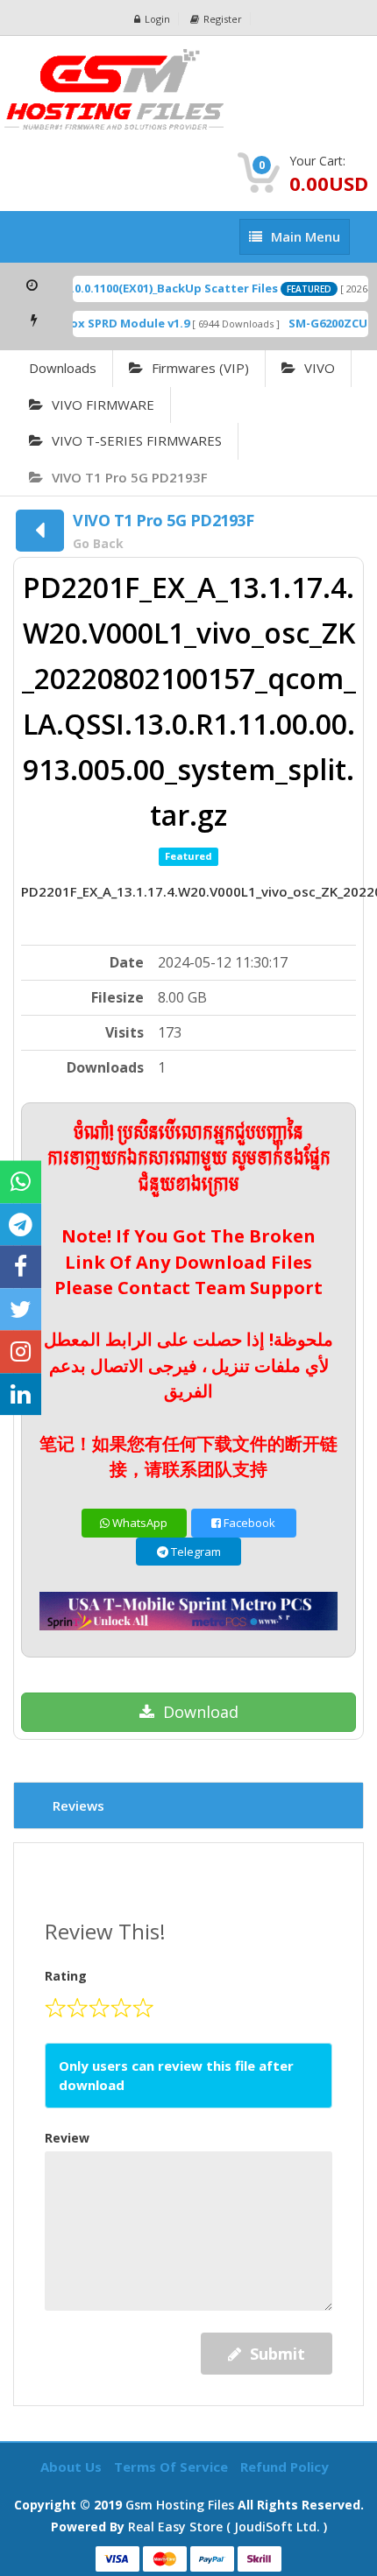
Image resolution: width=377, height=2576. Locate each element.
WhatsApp (139, 1523)
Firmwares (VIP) (200, 368)
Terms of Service (173, 2467)
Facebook (248, 1523)
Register (223, 19)
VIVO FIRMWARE (103, 405)
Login (157, 19)
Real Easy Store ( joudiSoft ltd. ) (228, 2527)
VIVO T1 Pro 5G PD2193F (130, 477)
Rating (66, 1976)
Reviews (78, 1805)
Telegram (195, 1552)
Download (201, 1712)
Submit (277, 2354)
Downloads (63, 368)
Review (67, 2138)
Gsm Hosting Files (180, 2505)
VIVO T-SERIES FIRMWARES (137, 440)
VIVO (320, 368)
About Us (73, 2467)
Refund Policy (285, 2467)
